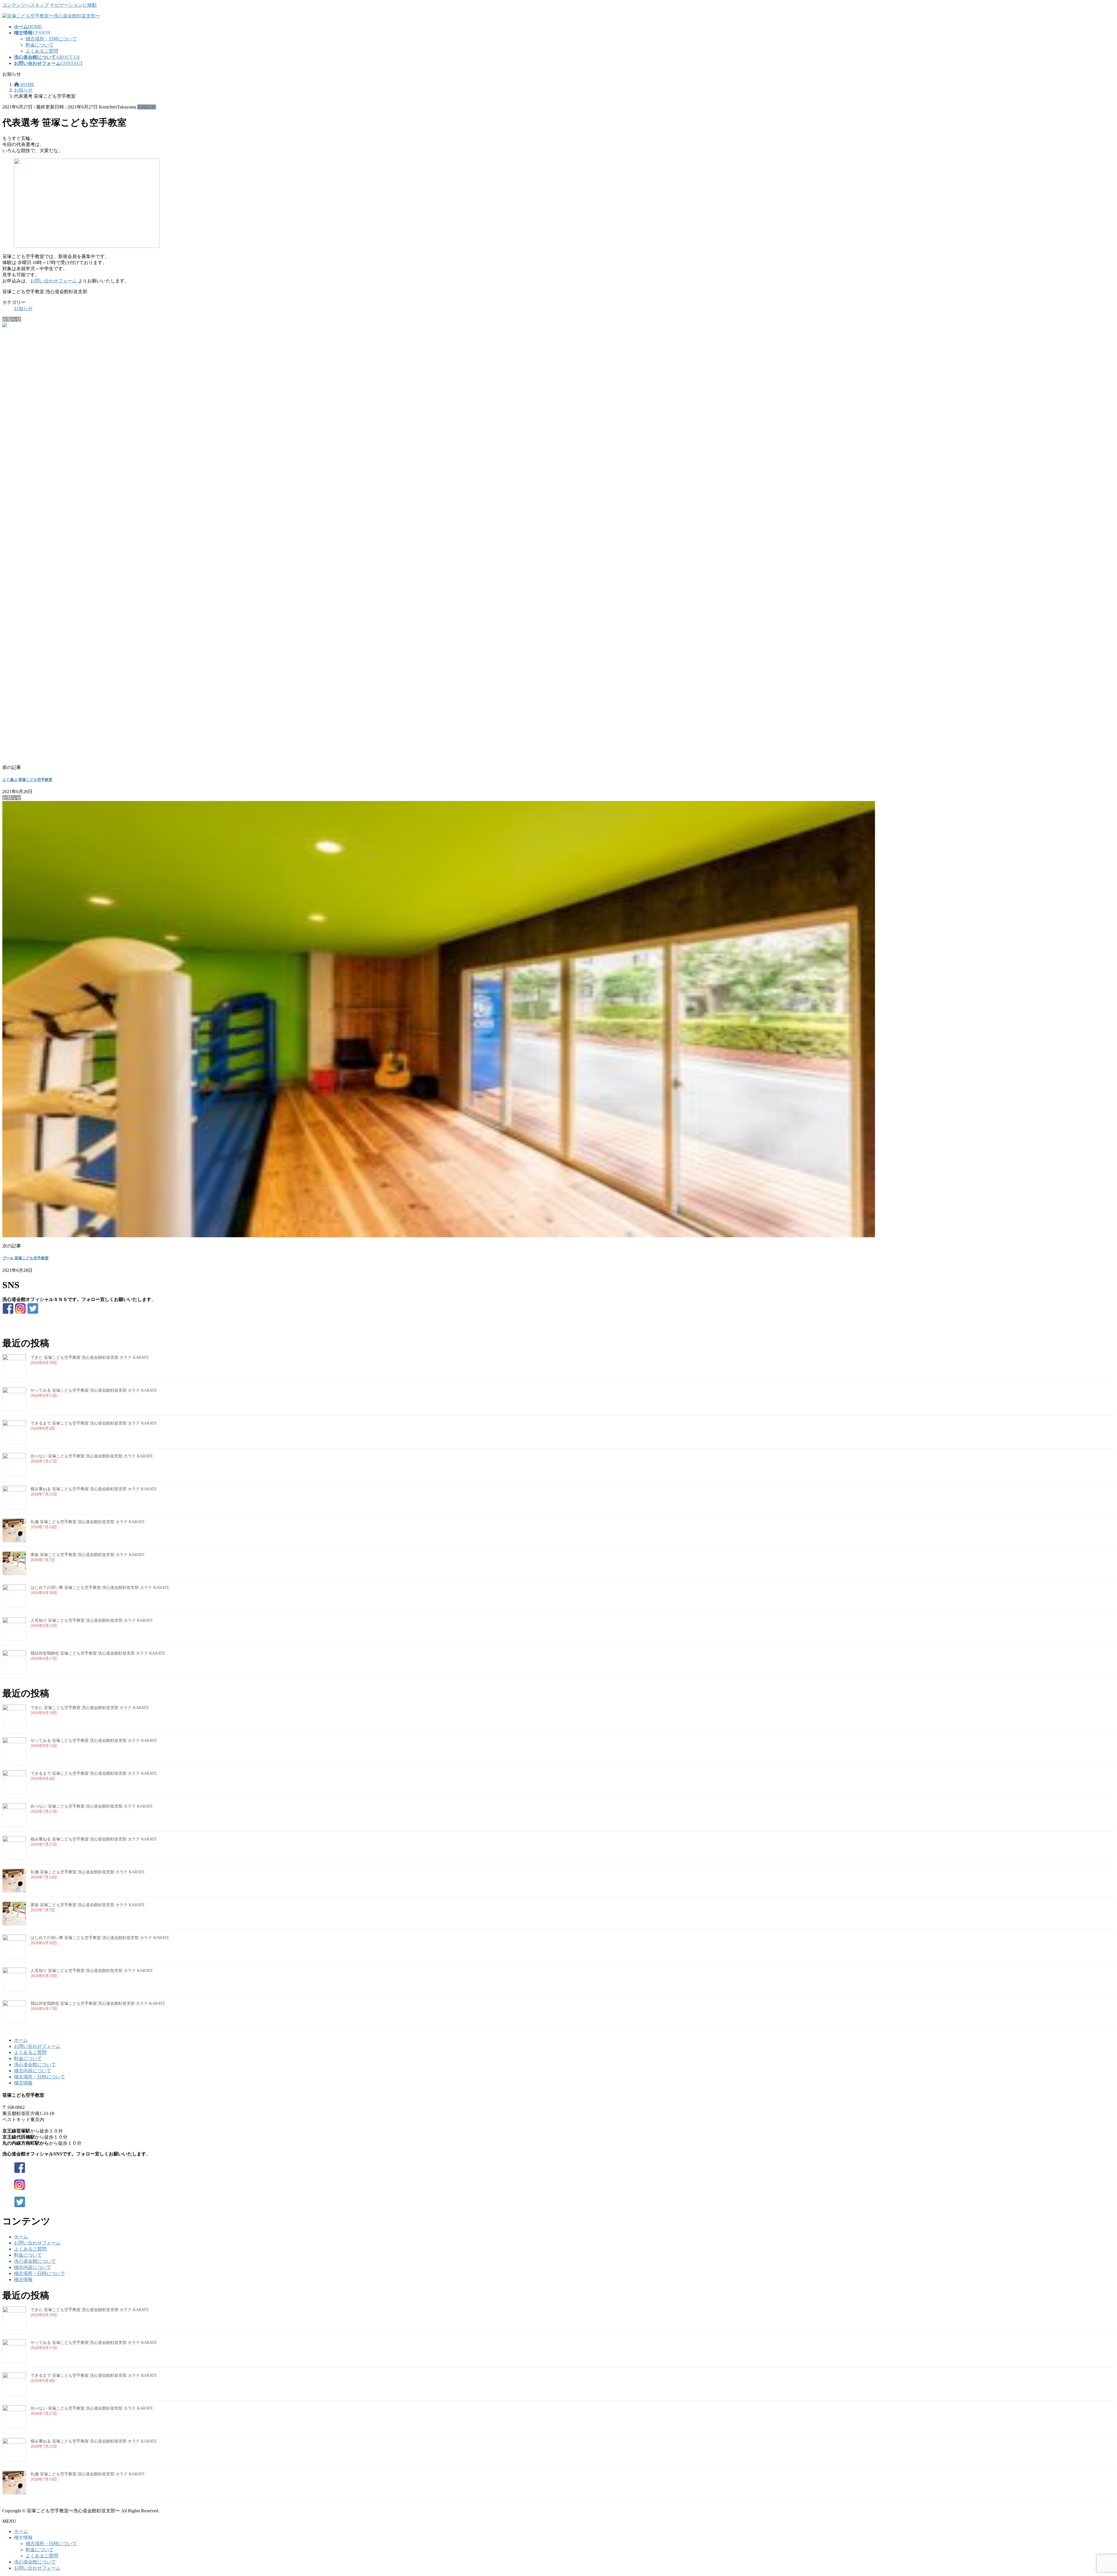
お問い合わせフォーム (54, 281)
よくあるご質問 (42, 51)
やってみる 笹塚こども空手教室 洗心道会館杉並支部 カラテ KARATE (94, 1390)
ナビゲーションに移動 (73, 5)
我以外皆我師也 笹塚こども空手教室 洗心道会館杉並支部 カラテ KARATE (98, 1653)
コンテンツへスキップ (26, 5)
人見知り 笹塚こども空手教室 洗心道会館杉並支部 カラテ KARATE (92, 1620)
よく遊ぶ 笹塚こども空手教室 (27, 780)
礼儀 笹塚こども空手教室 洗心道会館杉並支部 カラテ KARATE (88, 1522)
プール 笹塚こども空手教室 (25, 1258)
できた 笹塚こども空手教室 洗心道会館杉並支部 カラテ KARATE (90, 1358)
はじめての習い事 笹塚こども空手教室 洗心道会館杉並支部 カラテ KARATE (100, 1588)
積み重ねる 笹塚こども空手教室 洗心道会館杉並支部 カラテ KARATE (94, 1489)
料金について (40, 45)
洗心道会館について (35, 2065)
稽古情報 (23, 2083)
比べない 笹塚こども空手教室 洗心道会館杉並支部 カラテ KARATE (92, 1456)
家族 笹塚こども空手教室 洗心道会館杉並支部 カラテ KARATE (88, 1555)
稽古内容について (33, 2071)
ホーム (21, 2040)
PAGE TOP (1089, 2493)
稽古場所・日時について (51, 39)
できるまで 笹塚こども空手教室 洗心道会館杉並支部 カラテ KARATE (94, 1423)
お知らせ (147, 107)
